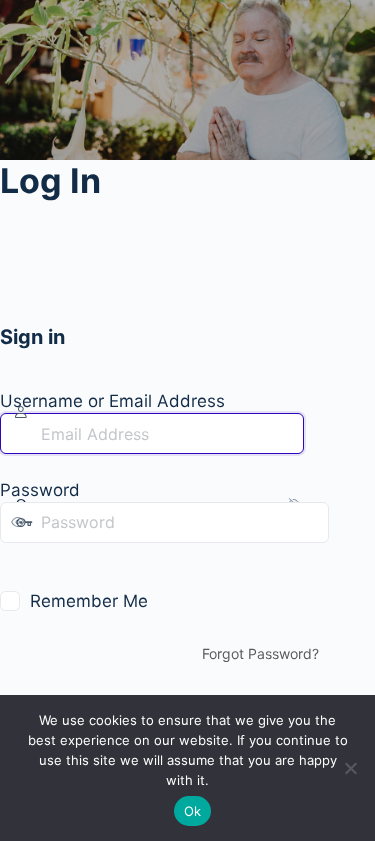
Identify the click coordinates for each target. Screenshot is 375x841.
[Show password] (14, 563)
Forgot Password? (260, 653)
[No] (350, 768)
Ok (193, 811)
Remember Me (89, 601)
